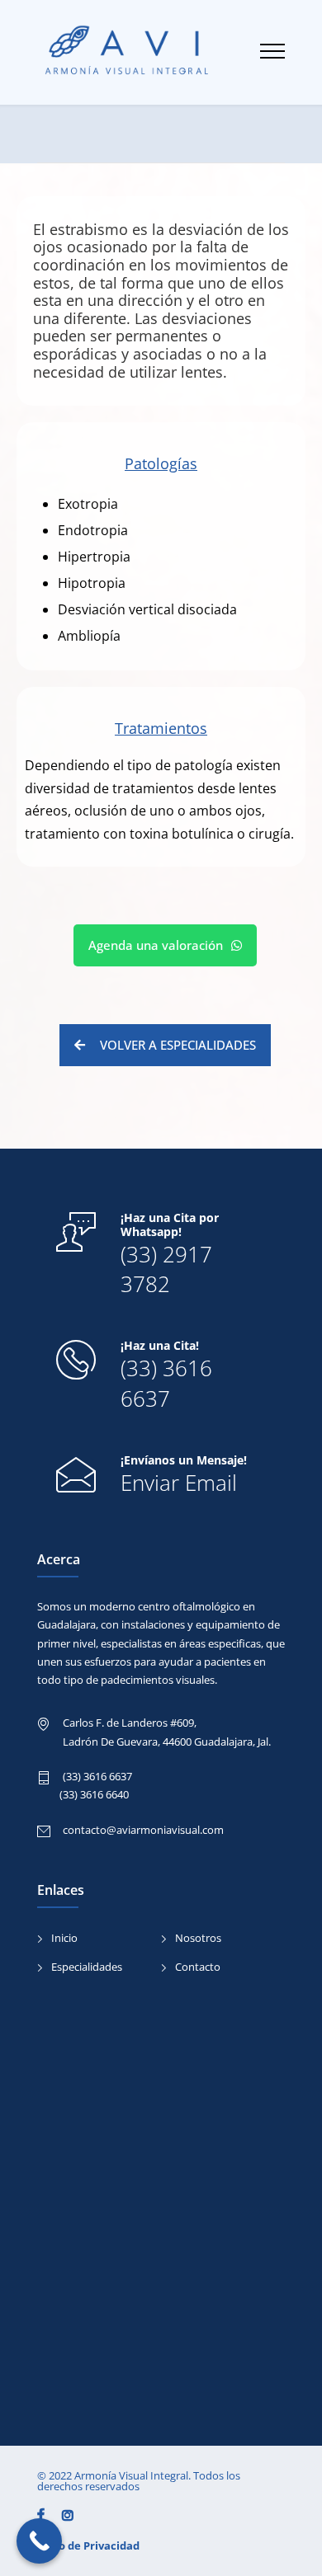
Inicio (64, 1938)
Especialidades (87, 1967)
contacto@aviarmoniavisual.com (143, 1830)
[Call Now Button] (39, 2541)
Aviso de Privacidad (88, 2545)
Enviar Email (179, 1483)
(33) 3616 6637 (166, 1383)
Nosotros (198, 1938)
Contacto (198, 1967)
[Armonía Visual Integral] (149, 52)
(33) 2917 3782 (166, 1269)
